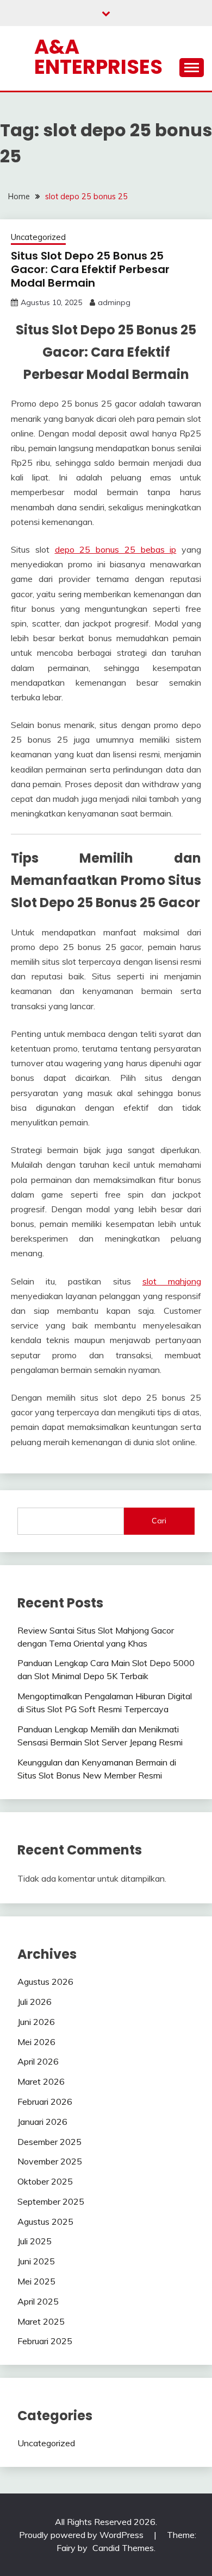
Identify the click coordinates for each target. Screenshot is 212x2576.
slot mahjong (172, 1281)
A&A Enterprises (98, 57)
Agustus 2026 (45, 1982)
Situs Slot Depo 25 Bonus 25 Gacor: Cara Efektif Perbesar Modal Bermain (90, 269)
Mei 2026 (36, 2042)
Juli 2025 (35, 2241)
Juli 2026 (35, 2002)
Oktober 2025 (45, 2181)
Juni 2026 (36, 2022)
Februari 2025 (45, 2341)
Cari (159, 1521)
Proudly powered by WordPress (82, 2535)
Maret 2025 (41, 2321)
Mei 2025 (36, 2281)
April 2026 (38, 2061)
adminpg (114, 302)
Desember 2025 (49, 2142)
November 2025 (50, 2161)
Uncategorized (38, 237)
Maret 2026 (41, 2081)
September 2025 (51, 2201)
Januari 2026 (42, 2122)
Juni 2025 (36, 2261)
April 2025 (38, 2301)
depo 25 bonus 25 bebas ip (116, 549)
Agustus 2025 (45, 2221)
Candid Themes (123, 2548)
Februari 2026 (45, 2102)
